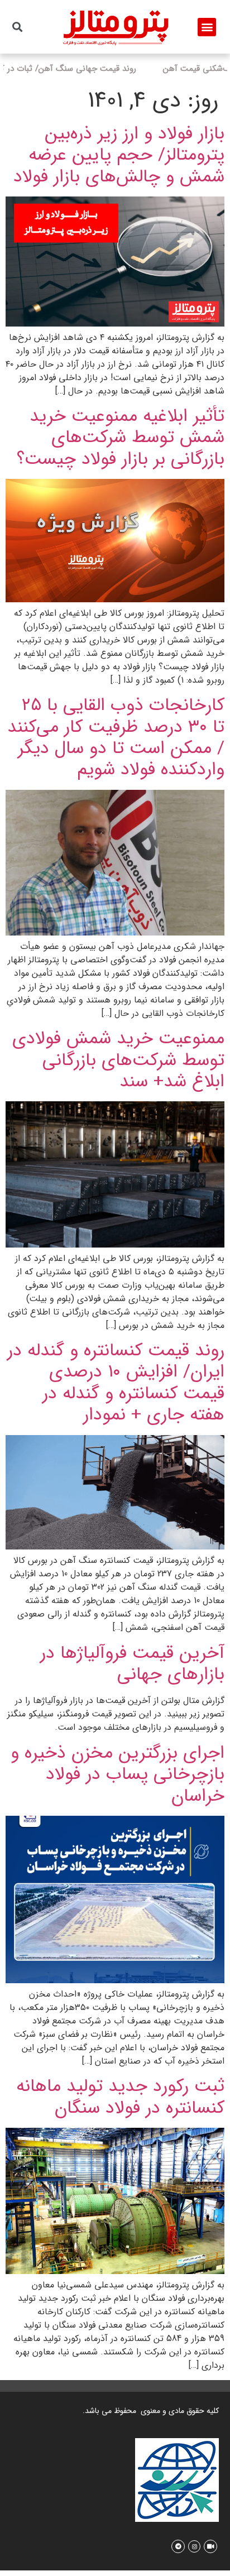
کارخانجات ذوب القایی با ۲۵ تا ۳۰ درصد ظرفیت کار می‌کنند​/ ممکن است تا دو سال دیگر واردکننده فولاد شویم (116, 735)
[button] (207, 27)
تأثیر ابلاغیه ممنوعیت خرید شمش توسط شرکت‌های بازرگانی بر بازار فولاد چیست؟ (121, 436)
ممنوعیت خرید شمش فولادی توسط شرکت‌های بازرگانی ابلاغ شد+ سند (118, 1058)
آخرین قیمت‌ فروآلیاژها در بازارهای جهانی (132, 1661)
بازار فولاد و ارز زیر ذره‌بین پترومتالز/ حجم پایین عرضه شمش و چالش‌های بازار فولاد (119, 153)
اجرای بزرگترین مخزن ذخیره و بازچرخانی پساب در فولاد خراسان (118, 1773)
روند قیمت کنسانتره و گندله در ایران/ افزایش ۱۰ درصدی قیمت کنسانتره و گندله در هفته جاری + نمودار (116, 1381)
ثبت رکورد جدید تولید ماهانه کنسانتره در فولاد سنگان (120, 2095)
